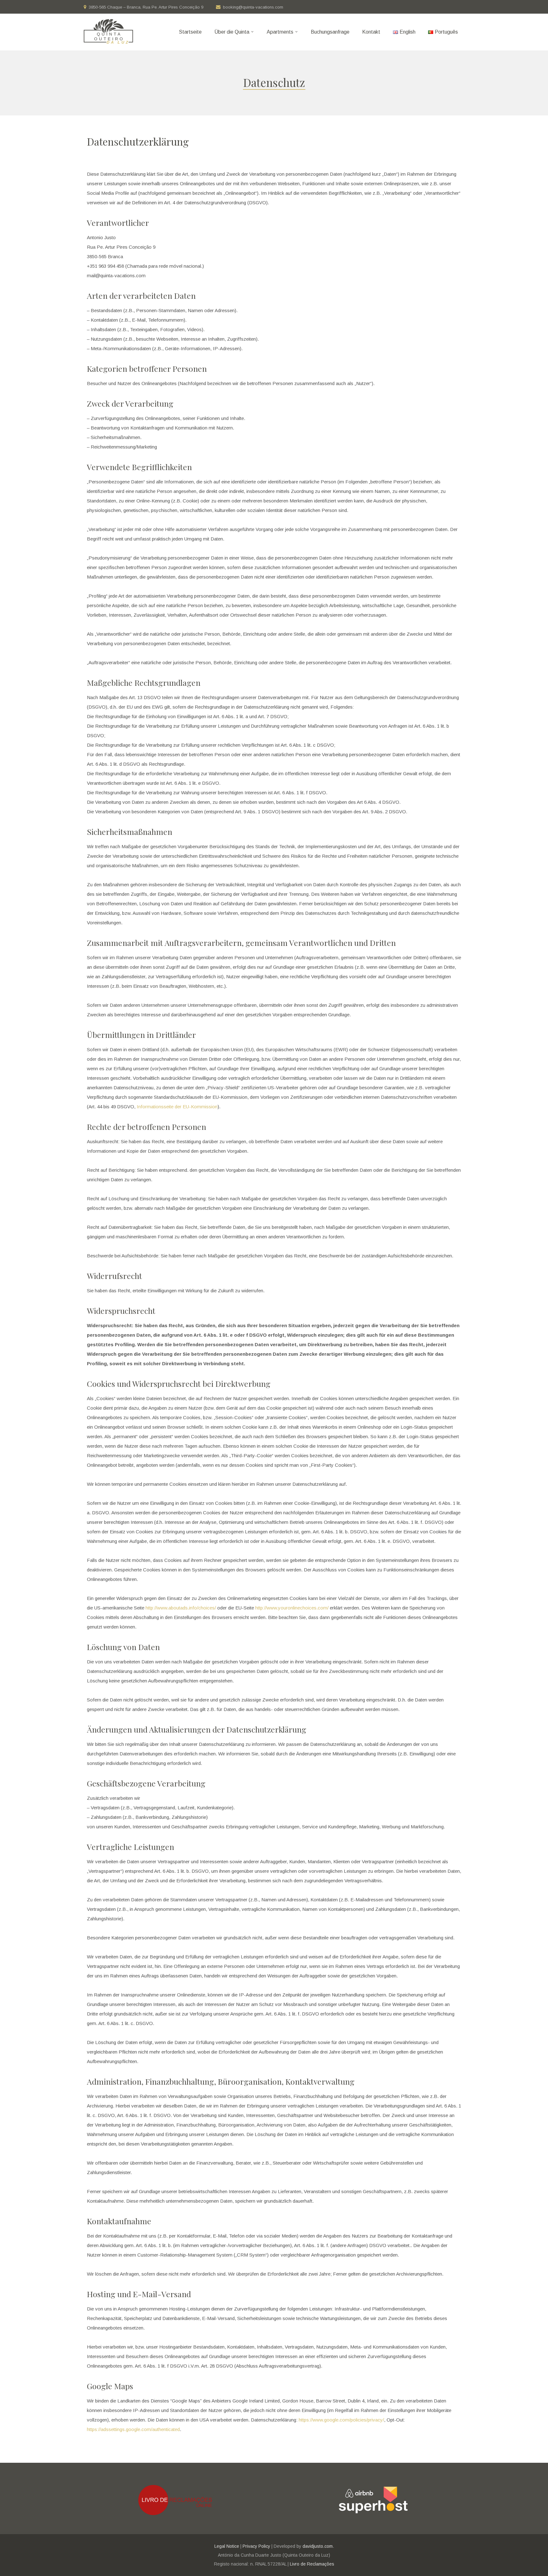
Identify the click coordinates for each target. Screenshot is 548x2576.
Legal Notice (227, 2546)
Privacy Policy (256, 2546)
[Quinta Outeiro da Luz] (108, 32)
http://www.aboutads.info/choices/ (181, 1608)
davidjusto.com (318, 2546)
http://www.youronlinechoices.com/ (292, 1608)
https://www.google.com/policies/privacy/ (341, 2420)
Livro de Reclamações (312, 2564)
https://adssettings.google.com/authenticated (133, 2429)
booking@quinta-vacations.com (253, 7)
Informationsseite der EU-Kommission (177, 1107)
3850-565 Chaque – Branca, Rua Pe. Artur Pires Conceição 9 (146, 7)
